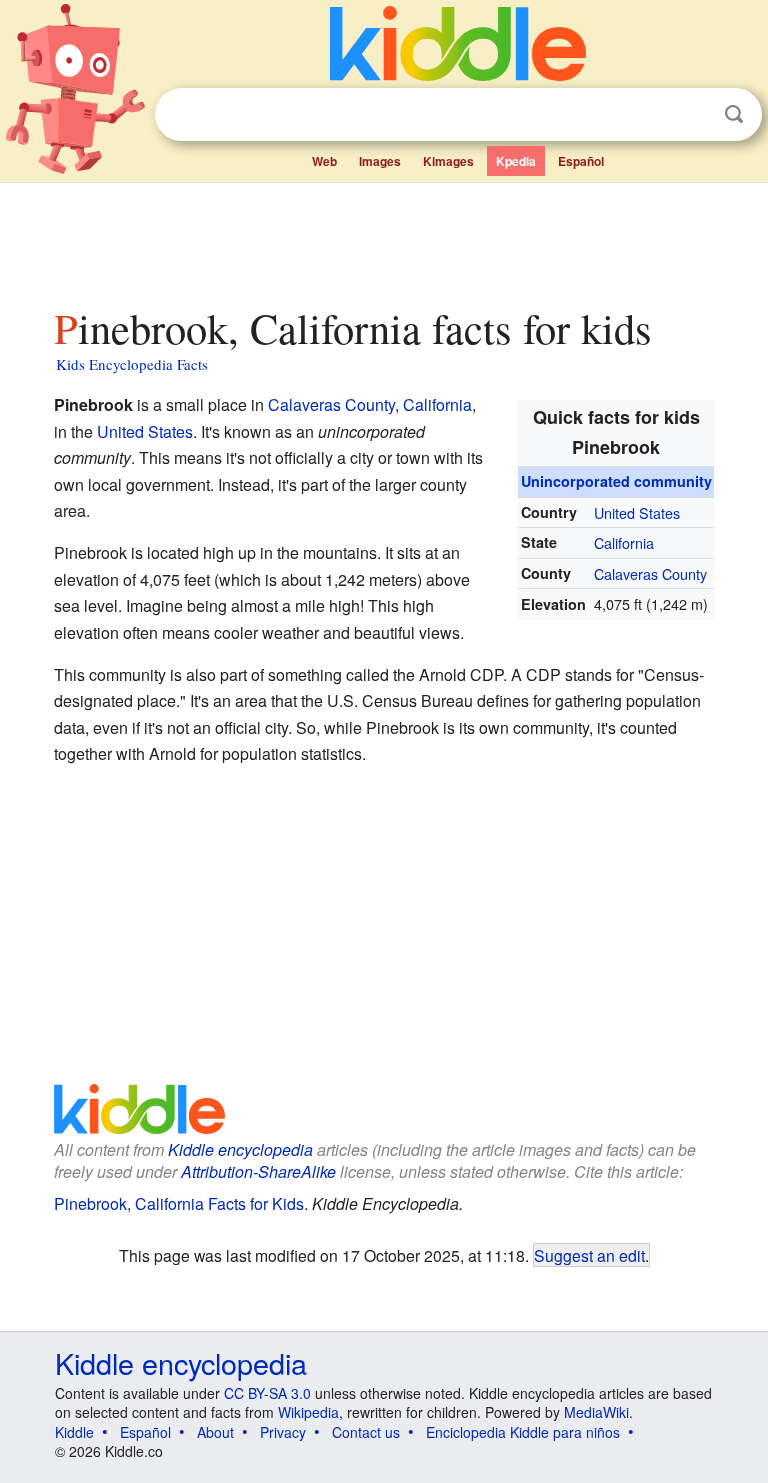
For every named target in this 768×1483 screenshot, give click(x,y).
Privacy (283, 1432)
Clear (693, 115)
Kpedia (516, 161)
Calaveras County (650, 573)
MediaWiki (596, 1412)
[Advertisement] (384, 239)
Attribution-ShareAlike (258, 1171)
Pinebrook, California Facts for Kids (179, 1203)
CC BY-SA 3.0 (267, 1393)
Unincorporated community (616, 481)
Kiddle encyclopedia (240, 1149)
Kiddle (74, 1432)
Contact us (366, 1432)
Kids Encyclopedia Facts (132, 364)
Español (581, 161)
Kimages (448, 161)
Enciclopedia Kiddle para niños (523, 1432)
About (215, 1432)
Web (324, 161)
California (624, 542)
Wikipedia (308, 1412)
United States (637, 512)
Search (734, 114)
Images (380, 161)
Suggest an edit (589, 1255)
